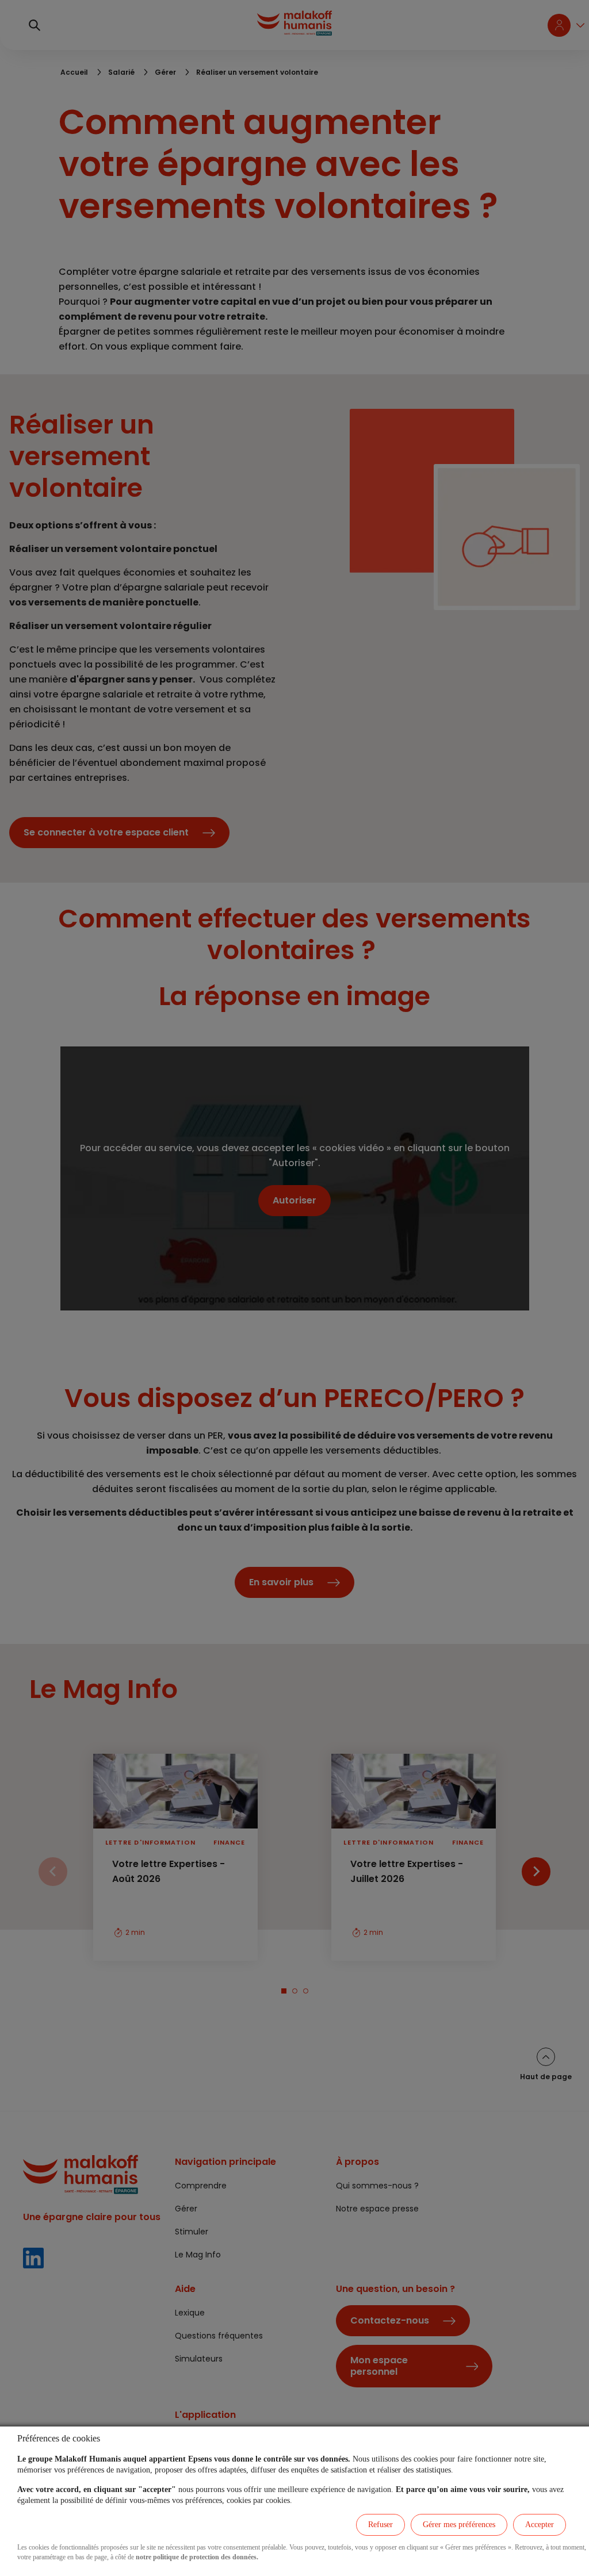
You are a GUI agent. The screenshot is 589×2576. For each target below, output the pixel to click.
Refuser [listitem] (380, 2525)
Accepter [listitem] (540, 2525)
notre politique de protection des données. (197, 2557)
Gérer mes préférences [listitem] (459, 2525)
